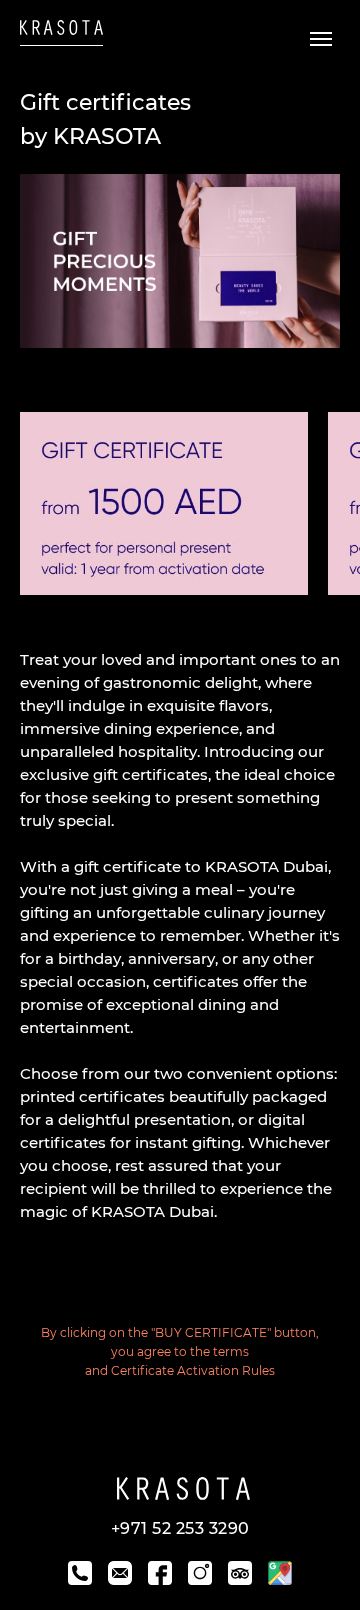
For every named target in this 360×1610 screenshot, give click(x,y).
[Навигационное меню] (321, 39)
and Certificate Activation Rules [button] (180, 1370)
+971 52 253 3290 (180, 1528)
